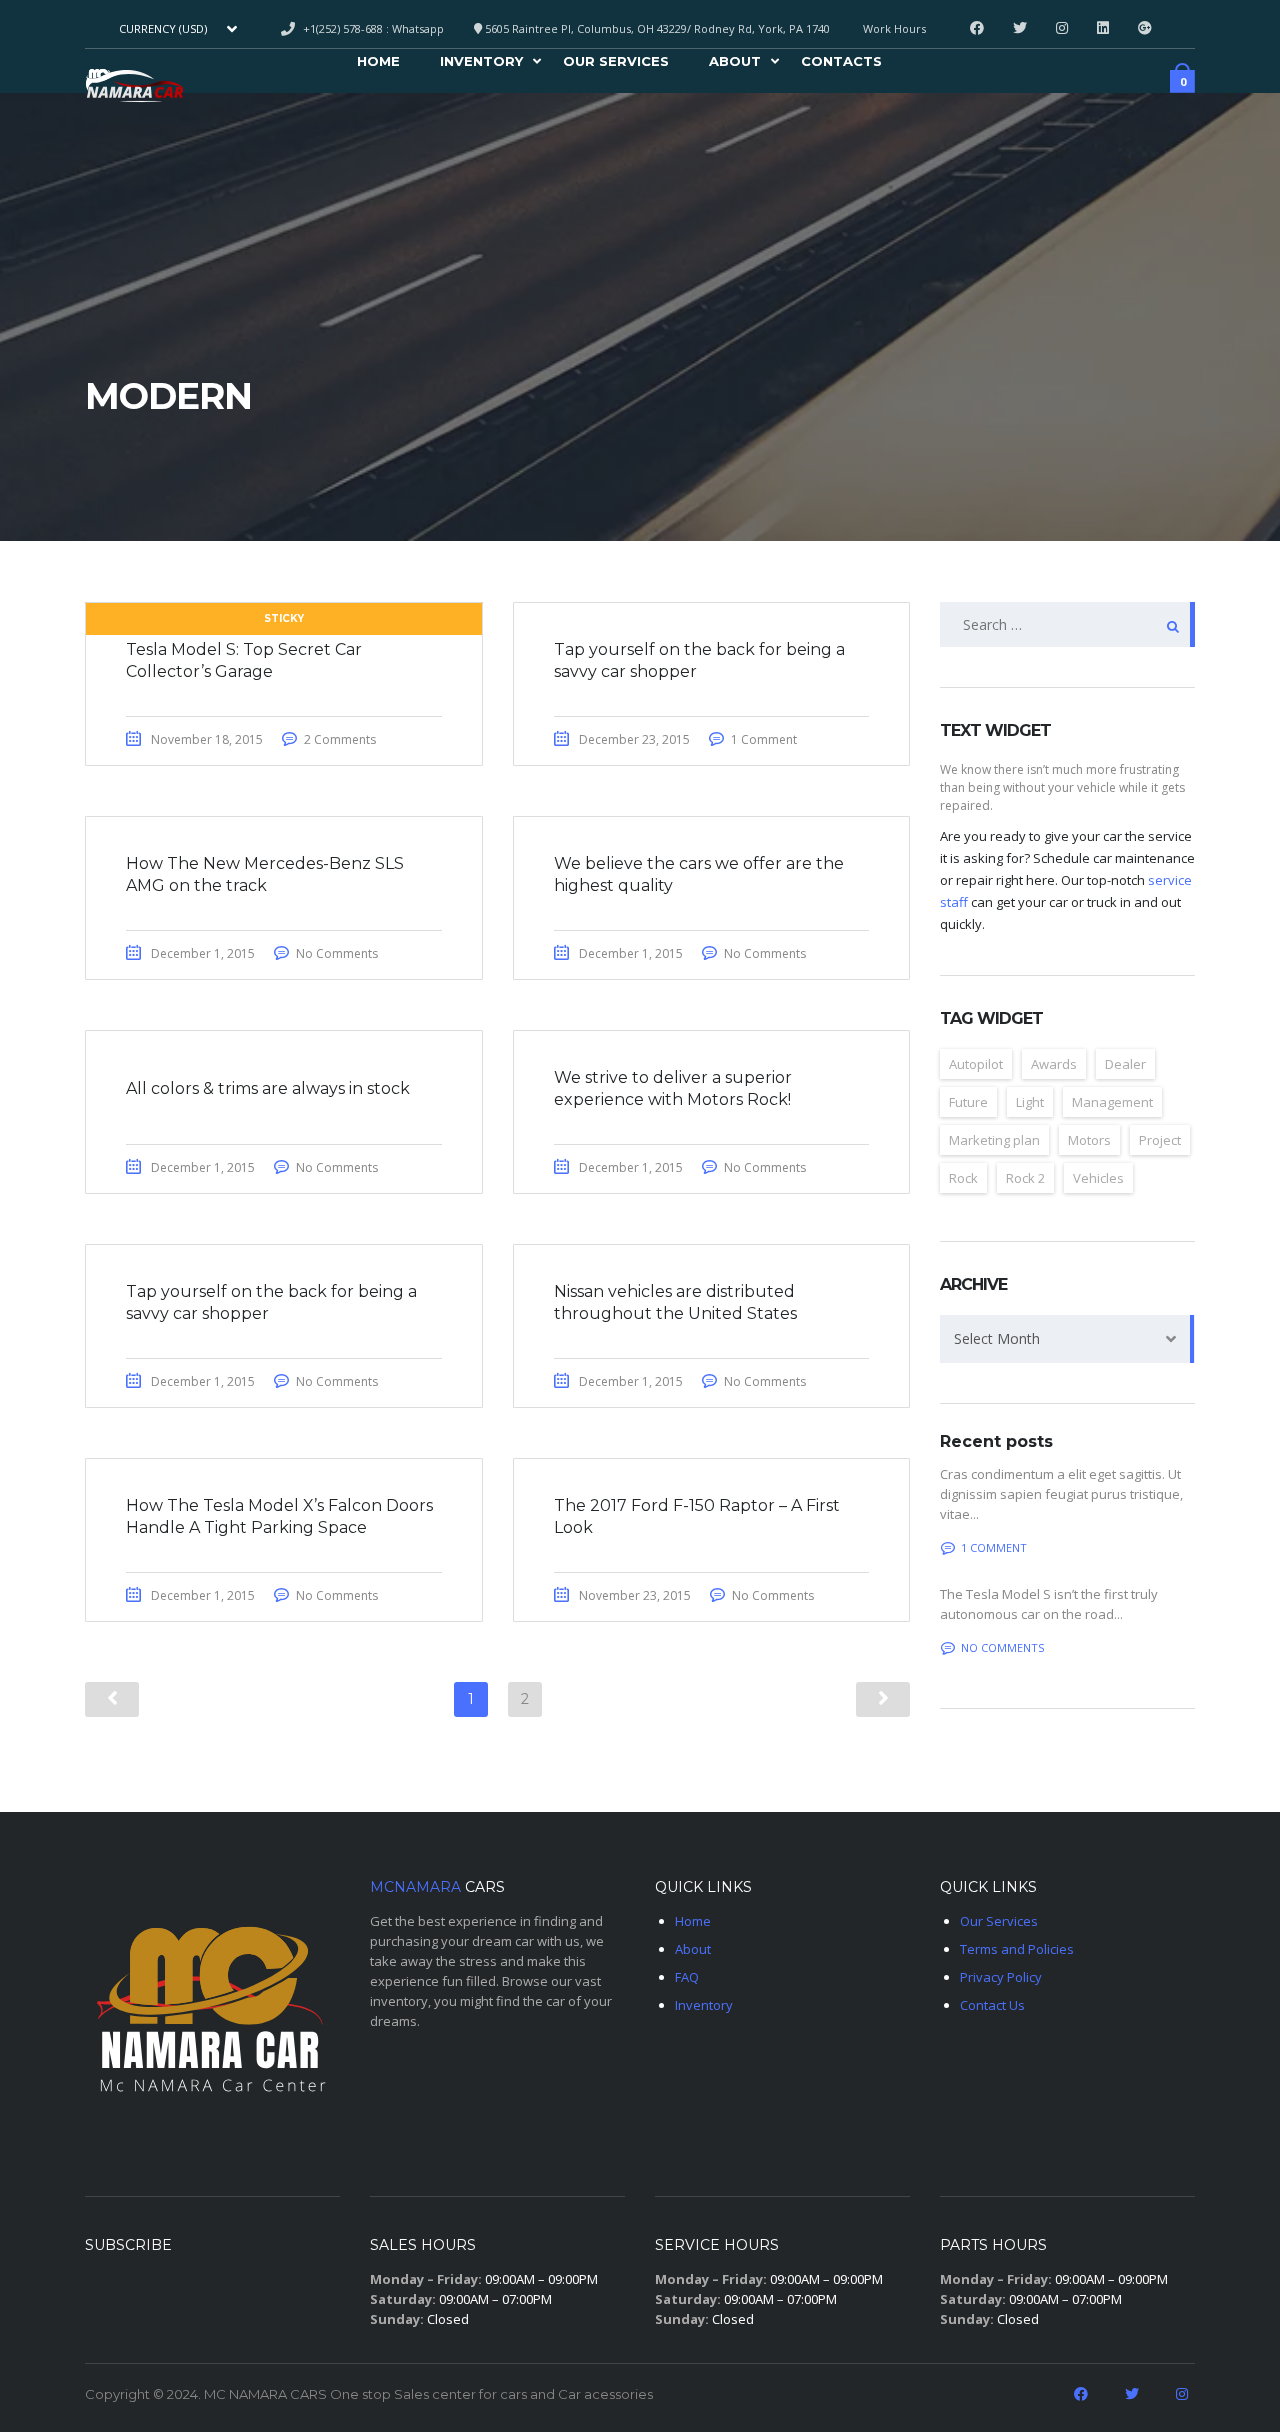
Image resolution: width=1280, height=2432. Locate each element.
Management (1112, 1102)
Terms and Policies (1017, 1949)
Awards (1054, 1064)
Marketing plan (994, 1140)
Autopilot (976, 1064)
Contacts (841, 64)
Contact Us (992, 2005)
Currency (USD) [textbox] (163, 29)
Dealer (1125, 1064)
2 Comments (340, 739)
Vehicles (1098, 1178)
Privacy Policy (1001, 1977)
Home (378, 64)
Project (1160, 1140)
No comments (1002, 1647)
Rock (963, 1178)
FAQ (687, 1977)
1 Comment (764, 739)
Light (1030, 1102)
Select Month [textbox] (997, 1338)
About (735, 64)
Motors (1089, 1140)
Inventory (481, 64)
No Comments (337, 953)
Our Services (616, 64)
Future (968, 1102)
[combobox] (176, 29)
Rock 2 (1025, 1178)
